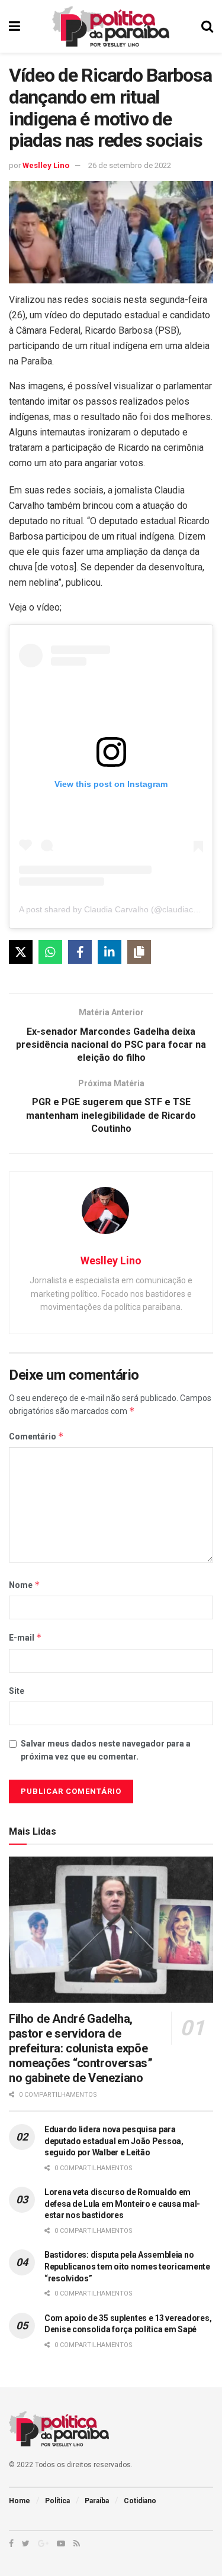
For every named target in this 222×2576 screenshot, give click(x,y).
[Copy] (139, 952)
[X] (21, 952)
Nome (25, 1585)
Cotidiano (140, 2501)
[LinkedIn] (110, 952)
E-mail (25, 1637)
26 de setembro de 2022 (130, 165)
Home (20, 2501)
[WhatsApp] (50, 952)
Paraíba (97, 2501)
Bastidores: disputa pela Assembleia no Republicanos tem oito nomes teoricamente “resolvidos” (127, 2266)
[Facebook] (80, 952)
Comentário (36, 1436)
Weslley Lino (46, 165)
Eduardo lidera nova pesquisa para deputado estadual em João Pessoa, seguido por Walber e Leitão (114, 2141)
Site (17, 1691)
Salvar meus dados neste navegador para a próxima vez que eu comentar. (106, 1750)
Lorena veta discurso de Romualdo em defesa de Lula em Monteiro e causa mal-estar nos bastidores (122, 2204)
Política (57, 2501)
